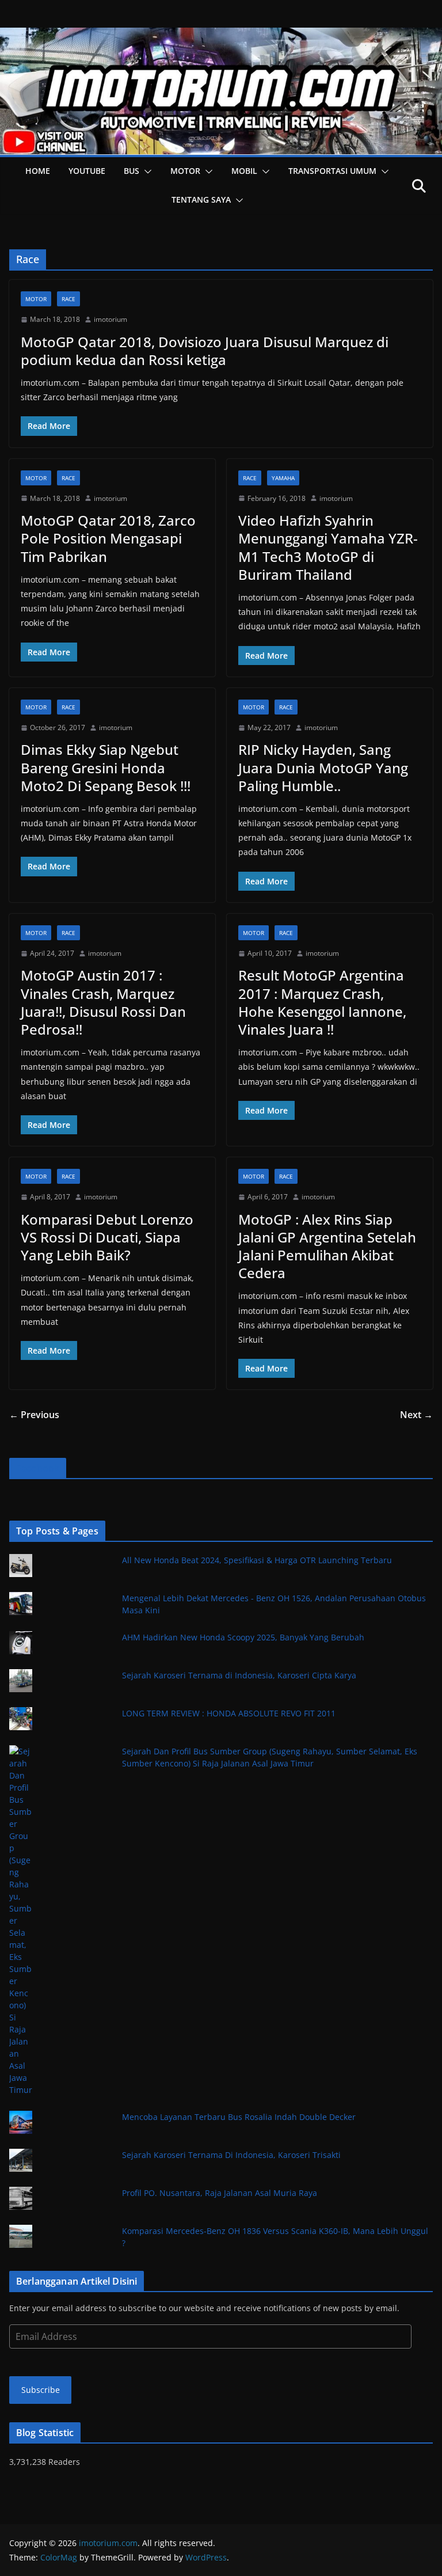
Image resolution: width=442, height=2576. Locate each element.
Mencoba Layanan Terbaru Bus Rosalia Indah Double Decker (239, 2117)
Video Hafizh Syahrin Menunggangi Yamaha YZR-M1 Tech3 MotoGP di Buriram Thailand (328, 547)
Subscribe (41, 2390)
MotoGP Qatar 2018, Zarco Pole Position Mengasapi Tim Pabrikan (108, 538)
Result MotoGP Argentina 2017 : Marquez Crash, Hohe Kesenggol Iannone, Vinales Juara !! (322, 1002)
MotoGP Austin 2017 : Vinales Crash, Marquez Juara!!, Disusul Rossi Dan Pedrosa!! (103, 1002)
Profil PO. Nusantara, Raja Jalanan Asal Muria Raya (220, 2193)
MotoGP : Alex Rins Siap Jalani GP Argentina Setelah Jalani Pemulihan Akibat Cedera (327, 1246)
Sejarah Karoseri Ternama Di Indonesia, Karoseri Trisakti (231, 2155)
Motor (185, 171)
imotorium (110, 319)
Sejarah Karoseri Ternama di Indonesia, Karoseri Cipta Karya (239, 1675)
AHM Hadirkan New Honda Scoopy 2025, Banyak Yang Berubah (243, 1637)
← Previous (34, 1415)
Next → (416, 1415)
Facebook (38, 1468)
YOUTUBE (87, 171)
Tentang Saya (201, 200)
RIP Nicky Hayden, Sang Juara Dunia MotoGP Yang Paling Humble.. (323, 767)
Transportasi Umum (332, 171)
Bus (132, 171)
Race (68, 299)
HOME (38, 171)
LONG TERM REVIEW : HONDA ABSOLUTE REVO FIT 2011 (229, 1713)
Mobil (244, 171)
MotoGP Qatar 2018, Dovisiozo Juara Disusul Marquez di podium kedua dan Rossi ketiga (205, 351)
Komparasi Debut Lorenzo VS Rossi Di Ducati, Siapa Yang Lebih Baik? (107, 1237)
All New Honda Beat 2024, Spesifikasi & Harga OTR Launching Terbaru (257, 1560)
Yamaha (283, 478)
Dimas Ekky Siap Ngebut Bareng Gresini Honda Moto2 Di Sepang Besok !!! (106, 767)
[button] (146, 172)
